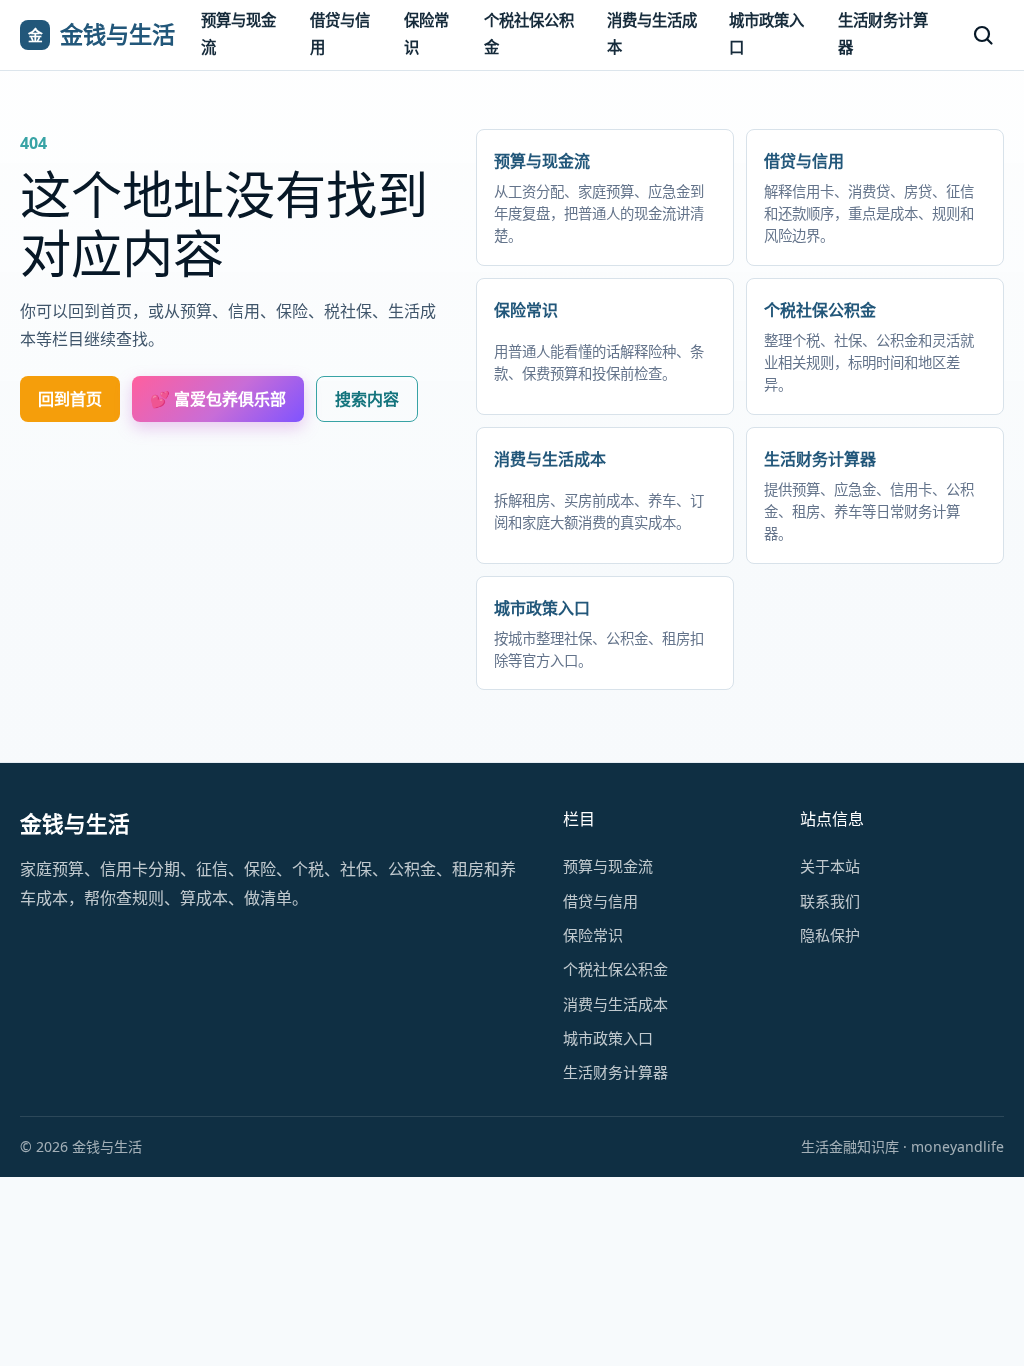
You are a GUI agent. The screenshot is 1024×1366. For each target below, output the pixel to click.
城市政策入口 (766, 34)
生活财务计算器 (883, 34)
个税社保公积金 (529, 34)
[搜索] (983, 35)
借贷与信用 (340, 34)
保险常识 (426, 34)
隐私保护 (830, 935)
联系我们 (830, 901)
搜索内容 (367, 399)
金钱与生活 (75, 823)
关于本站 (830, 866)
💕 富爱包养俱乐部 (218, 399)
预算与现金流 (238, 34)
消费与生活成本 (652, 34)
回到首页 (70, 399)
